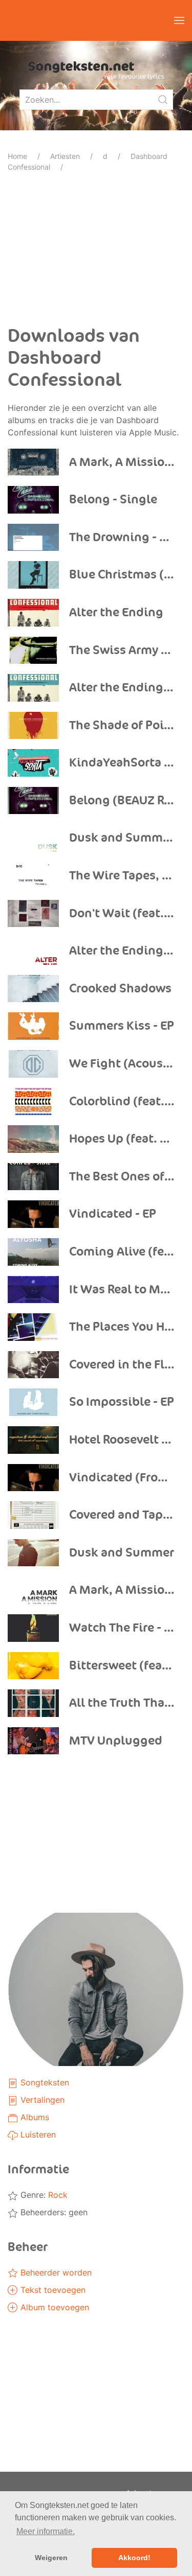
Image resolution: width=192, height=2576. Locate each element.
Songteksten (44, 2082)
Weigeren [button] (51, 2558)
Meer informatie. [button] (46, 2531)
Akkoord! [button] (134, 2558)
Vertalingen (41, 2100)
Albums (34, 2117)
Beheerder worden (55, 2272)
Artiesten (65, 156)
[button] (179, 20)
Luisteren (37, 2134)
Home (17, 156)
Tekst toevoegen (52, 2290)
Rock (58, 2195)
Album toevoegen (54, 2307)
